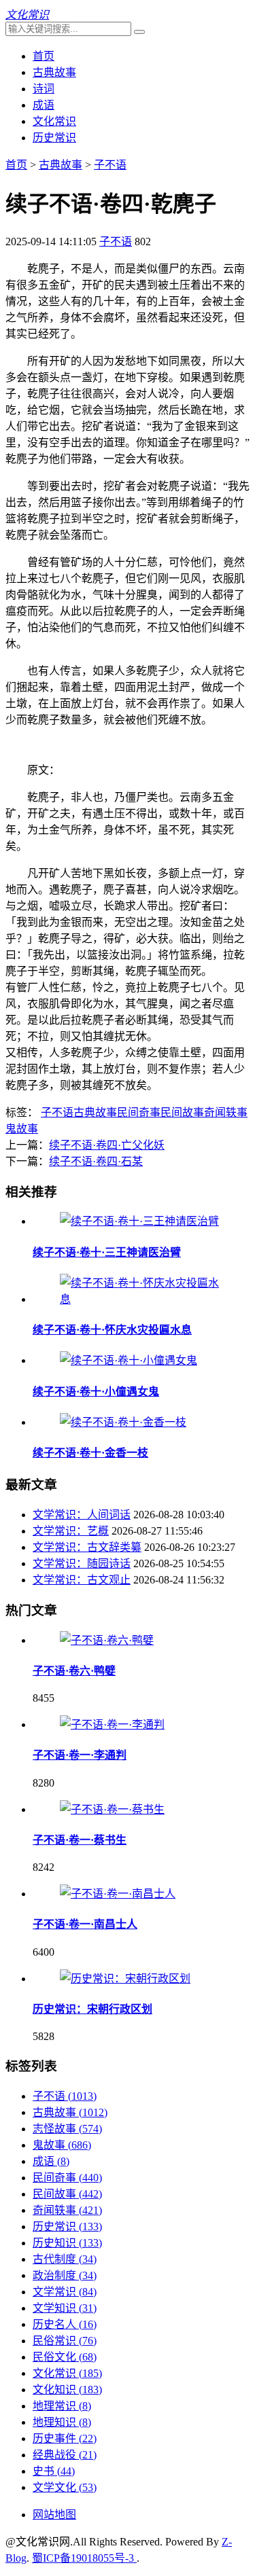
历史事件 (65, 2438)
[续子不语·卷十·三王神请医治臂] (139, 1221)
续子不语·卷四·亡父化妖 (107, 1145)
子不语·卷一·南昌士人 (85, 1924)
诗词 (44, 89)
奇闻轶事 (226, 1112)
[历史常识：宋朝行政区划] (125, 1979)
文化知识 (67, 2390)
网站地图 (54, 2515)
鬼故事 (22, 1129)
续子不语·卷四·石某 (96, 1161)
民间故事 (182, 1112)
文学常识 (65, 2292)
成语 (44, 105)
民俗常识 (65, 2341)
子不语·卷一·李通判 (80, 1755)
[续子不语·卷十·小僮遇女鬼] (129, 1360)
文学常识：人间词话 (82, 1515)
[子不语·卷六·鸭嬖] (107, 1640)
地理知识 (62, 2422)
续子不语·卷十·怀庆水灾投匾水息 (112, 1330)
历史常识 (54, 138)
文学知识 (65, 2308)
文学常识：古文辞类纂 (87, 1547)
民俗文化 (65, 2357)
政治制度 (65, 2275)
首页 (44, 56)
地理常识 (62, 2406)
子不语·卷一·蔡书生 (80, 1840)
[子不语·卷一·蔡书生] (112, 1809)
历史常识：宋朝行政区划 (92, 2009)
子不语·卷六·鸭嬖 (74, 1671)
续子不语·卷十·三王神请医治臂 (107, 1252)
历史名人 (65, 2324)
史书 (54, 2471)
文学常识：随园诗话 (82, 1563)
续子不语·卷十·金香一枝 (90, 1453)
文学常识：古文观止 (82, 1580)
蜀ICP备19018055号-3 (84, 2558)
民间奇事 (139, 1112)
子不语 (110, 165)
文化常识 (54, 121)
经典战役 (65, 2455)
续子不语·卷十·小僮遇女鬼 (96, 1392)
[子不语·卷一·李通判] (112, 1724)
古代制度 (65, 2259)
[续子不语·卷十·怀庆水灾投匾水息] (141, 1299)
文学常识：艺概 (71, 1531)
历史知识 (67, 2243)
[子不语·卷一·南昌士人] (118, 1894)
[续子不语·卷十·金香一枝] (123, 1422)
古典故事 (54, 72)
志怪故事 (67, 2129)
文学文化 (65, 2487)
